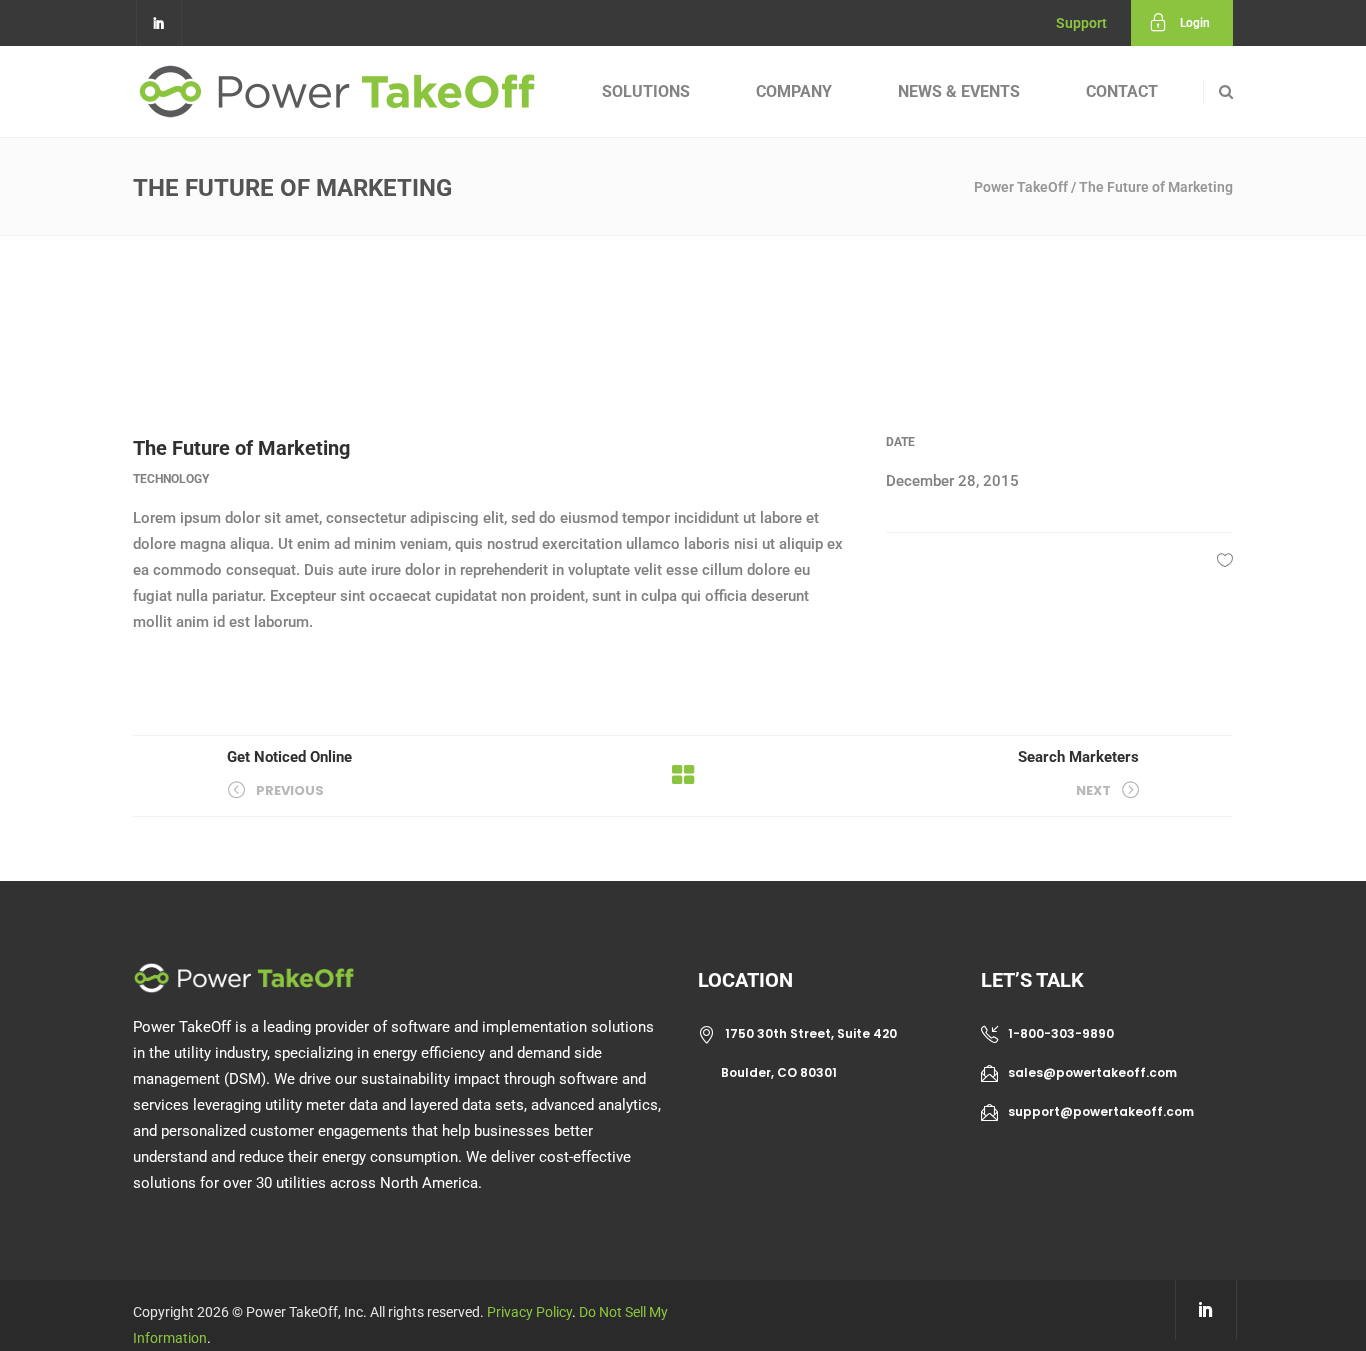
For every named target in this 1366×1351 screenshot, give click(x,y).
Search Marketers (1078, 757)
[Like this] (1225, 560)
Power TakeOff (1021, 187)
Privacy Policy (529, 1312)
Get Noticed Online (289, 757)
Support (1081, 23)
